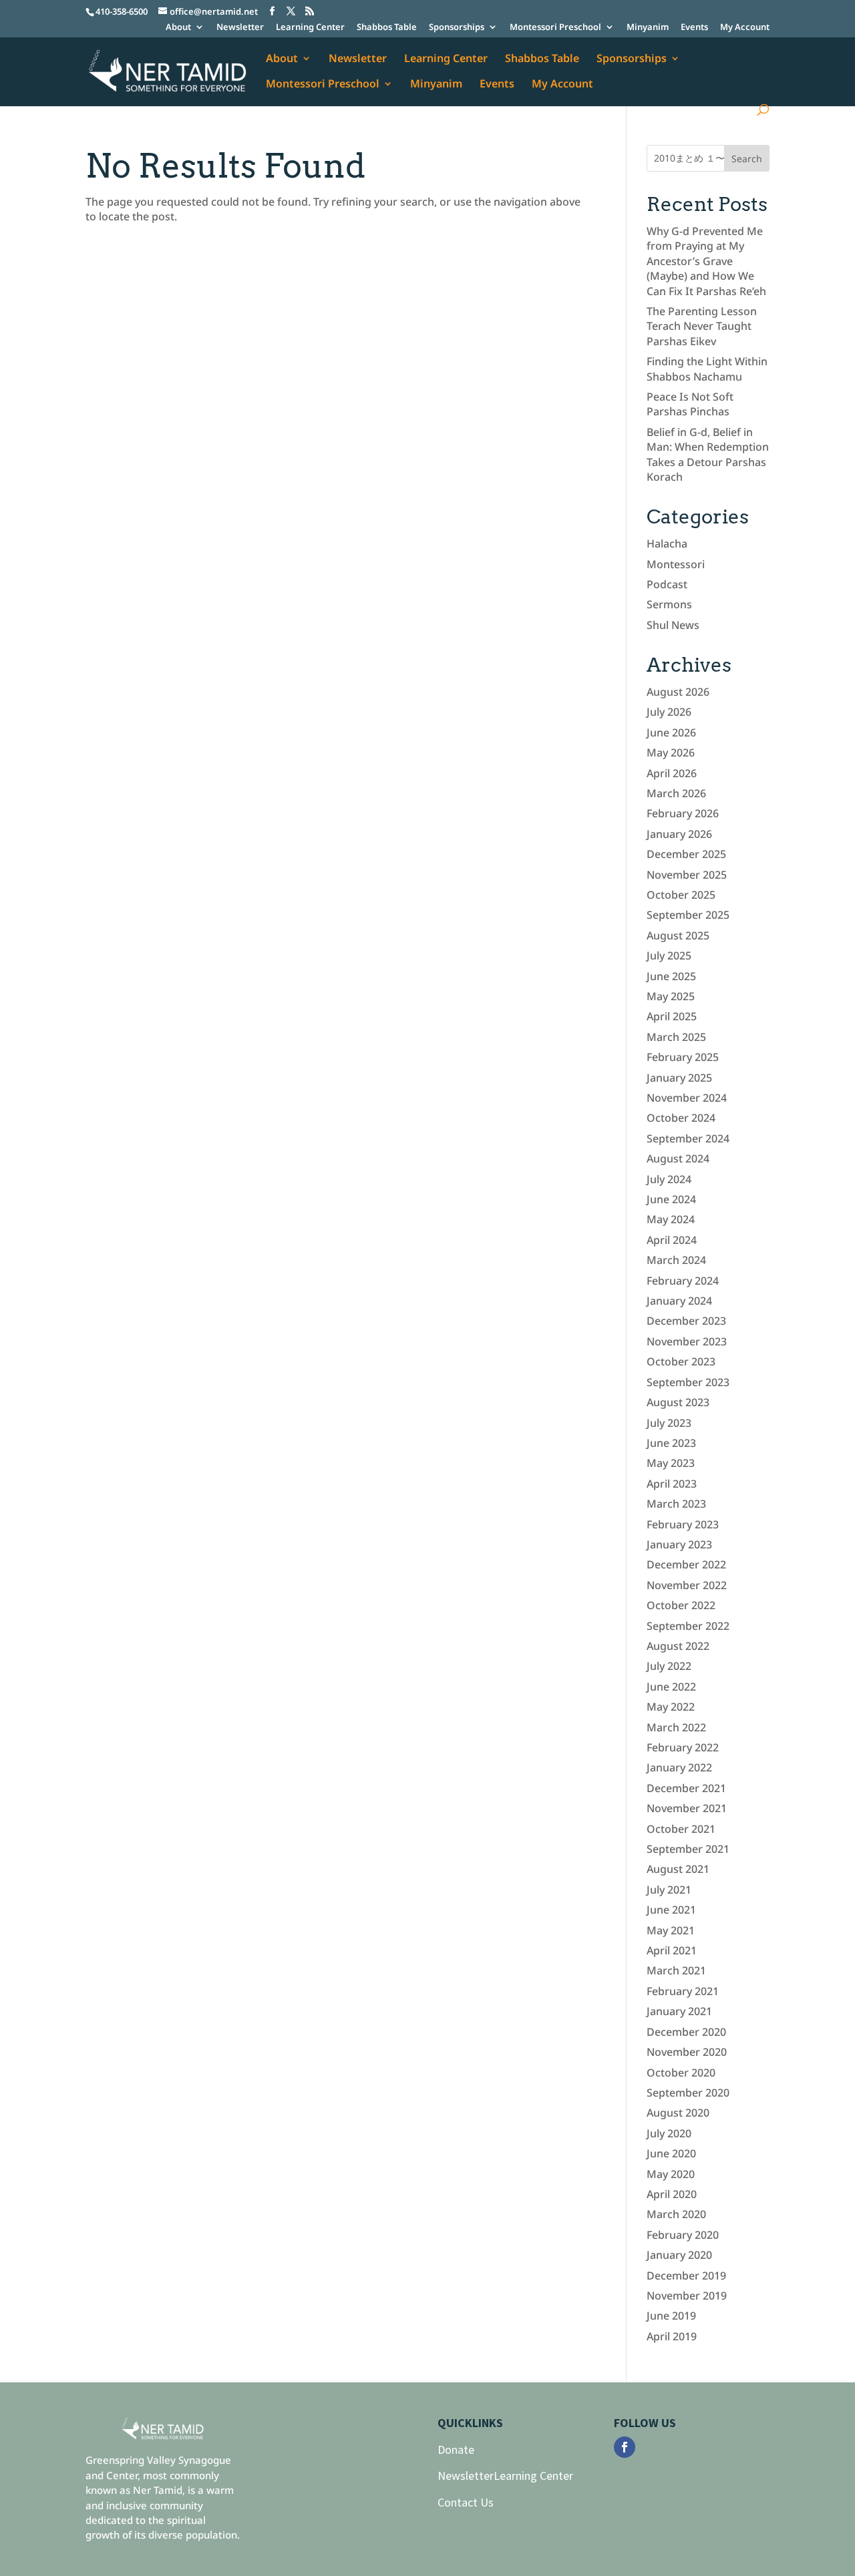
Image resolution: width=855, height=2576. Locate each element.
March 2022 (676, 1727)
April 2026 (672, 773)
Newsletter (240, 28)
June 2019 (671, 2316)
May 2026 (671, 753)
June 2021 (671, 1910)
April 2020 (672, 2194)
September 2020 (688, 2093)
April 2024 (672, 1240)
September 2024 (688, 1138)
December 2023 (686, 1321)
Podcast (667, 584)
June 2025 (671, 976)
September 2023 (688, 1382)
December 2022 (686, 1564)
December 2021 (686, 1788)
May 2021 (671, 1930)
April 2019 (672, 2336)
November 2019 (687, 2296)
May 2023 (671, 1463)
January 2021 (679, 2011)
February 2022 (683, 1747)
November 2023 (687, 1341)
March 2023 (676, 1504)
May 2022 (671, 1707)
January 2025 (679, 1078)
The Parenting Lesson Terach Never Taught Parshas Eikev (702, 326)
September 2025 (688, 915)
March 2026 (676, 793)
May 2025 (671, 996)
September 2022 (688, 1626)
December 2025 (686, 854)
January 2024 (679, 1301)
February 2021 (683, 1991)
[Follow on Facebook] (625, 2447)
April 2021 (672, 1950)
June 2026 (671, 732)
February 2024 (683, 1281)
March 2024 (676, 1260)
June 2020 (671, 2153)
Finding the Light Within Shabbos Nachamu (707, 369)
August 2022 (678, 1646)
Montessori (676, 564)
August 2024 (678, 1158)
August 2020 (678, 2113)
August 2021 (678, 1869)
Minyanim (648, 28)
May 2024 (671, 1219)
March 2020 (676, 2214)
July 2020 (669, 2133)
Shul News (673, 625)
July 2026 (669, 712)
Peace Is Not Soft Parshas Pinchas (690, 404)
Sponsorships (457, 28)
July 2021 (669, 1890)
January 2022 (679, 1767)
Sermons (669, 604)
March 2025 (676, 1037)
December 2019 (686, 2276)
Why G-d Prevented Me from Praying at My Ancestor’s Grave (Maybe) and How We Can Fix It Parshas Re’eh (706, 261)
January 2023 (679, 1544)
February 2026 (683, 813)
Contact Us (466, 2502)
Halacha (667, 544)
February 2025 (683, 1057)
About (178, 28)
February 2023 (683, 1524)
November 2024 (687, 1098)
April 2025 (672, 1016)
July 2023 (669, 1423)
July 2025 (669, 955)
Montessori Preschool (555, 28)
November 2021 (687, 1808)
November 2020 (687, 2052)
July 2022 (669, 1666)
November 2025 (687, 875)
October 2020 (681, 2073)
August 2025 (678, 935)
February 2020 (683, 2235)
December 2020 (686, 2032)
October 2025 (681, 895)
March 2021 (676, 1970)
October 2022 (681, 1605)
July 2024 (669, 1179)
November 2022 (687, 1585)
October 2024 (681, 1118)
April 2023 (672, 1484)
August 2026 (678, 692)
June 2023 (671, 1443)
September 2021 (688, 1849)
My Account (745, 28)
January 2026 (679, 834)
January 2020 (679, 2255)
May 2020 (671, 2174)
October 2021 (681, 1829)
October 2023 (681, 1361)
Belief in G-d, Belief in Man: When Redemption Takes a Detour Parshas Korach (708, 454)
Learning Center (310, 28)
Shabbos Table (387, 28)
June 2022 (671, 1687)
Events (694, 28)
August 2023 (678, 1402)
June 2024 (671, 1199)
